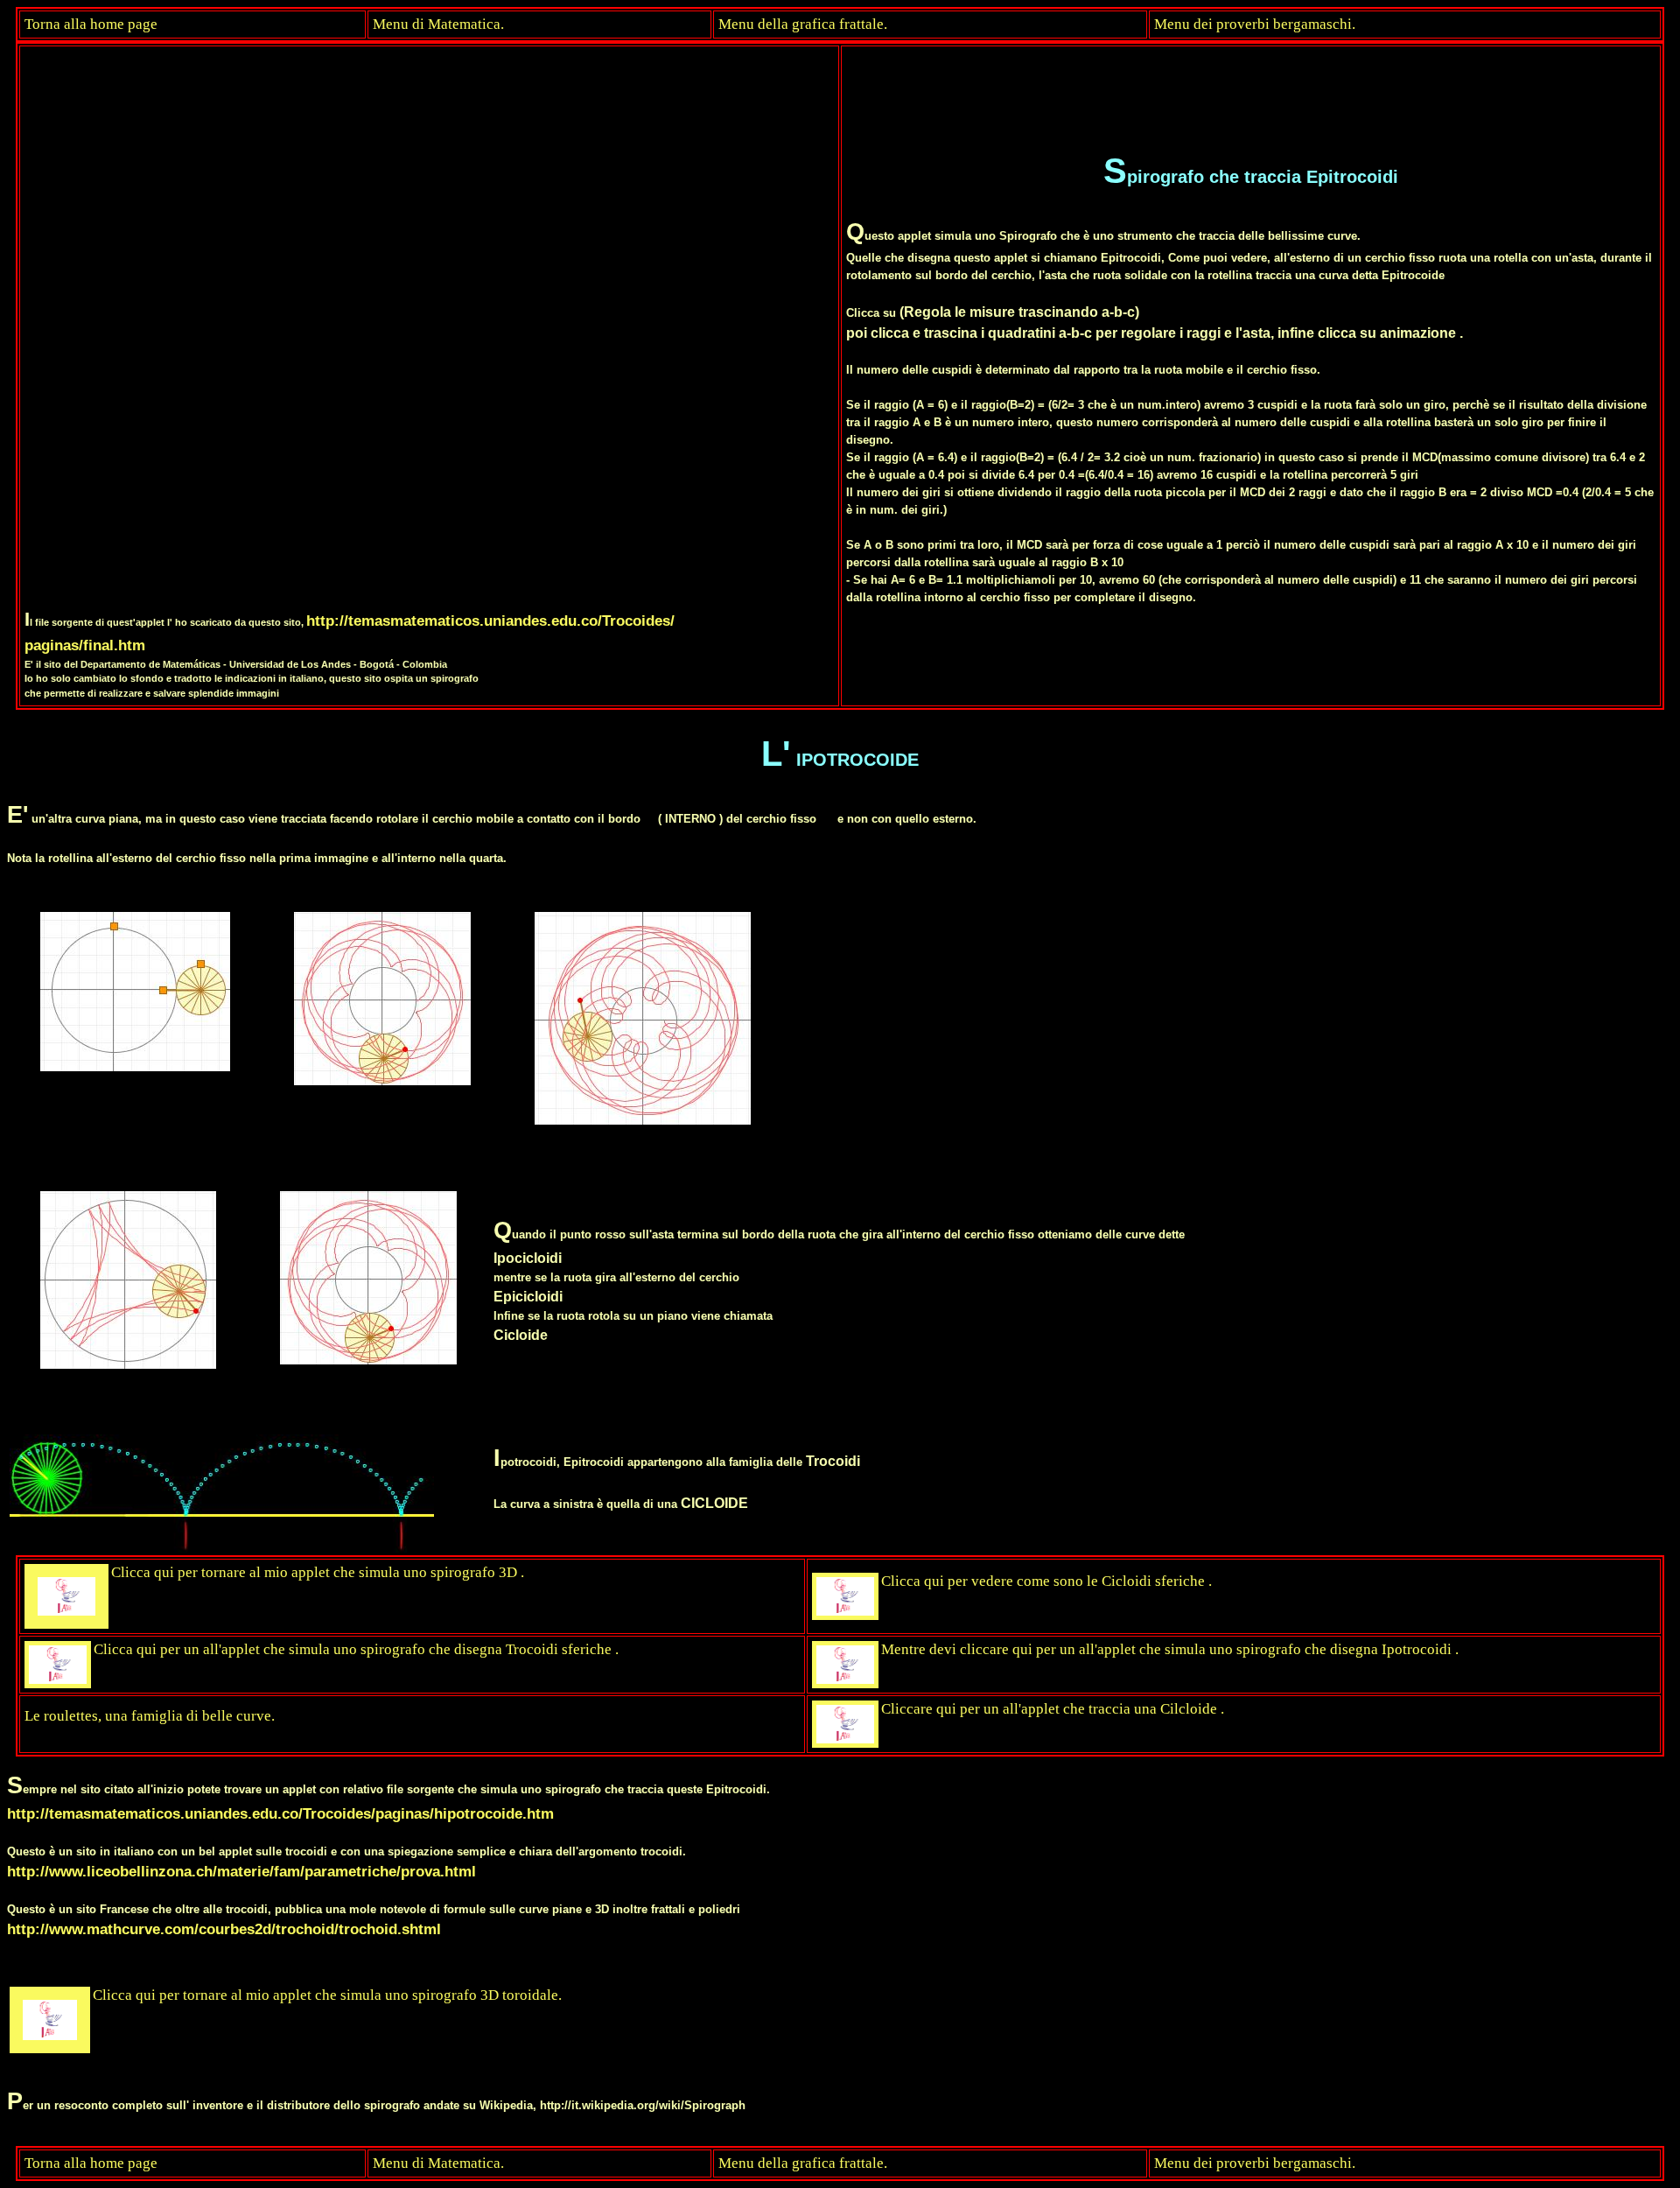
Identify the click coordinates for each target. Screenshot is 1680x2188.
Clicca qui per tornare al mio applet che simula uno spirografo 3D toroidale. (327, 1995)
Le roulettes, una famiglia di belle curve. (150, 1716)
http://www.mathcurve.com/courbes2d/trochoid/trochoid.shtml (224, 1929)
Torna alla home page (91, 24)
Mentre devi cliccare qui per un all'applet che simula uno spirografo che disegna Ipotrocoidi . (1170, 1649)
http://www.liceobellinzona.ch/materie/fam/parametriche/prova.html (241, 1871)
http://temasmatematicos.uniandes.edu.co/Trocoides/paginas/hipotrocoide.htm (280, 1813)
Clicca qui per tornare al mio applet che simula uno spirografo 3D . (318, 1572)
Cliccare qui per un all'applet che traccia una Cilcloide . (1053, 1709)
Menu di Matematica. (438, 24)
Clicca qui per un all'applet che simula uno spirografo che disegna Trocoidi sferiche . (356, 1649)
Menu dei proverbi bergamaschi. (1255, 24)
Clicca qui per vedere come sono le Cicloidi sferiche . (1046, 1581)
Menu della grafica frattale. (803, 24)
